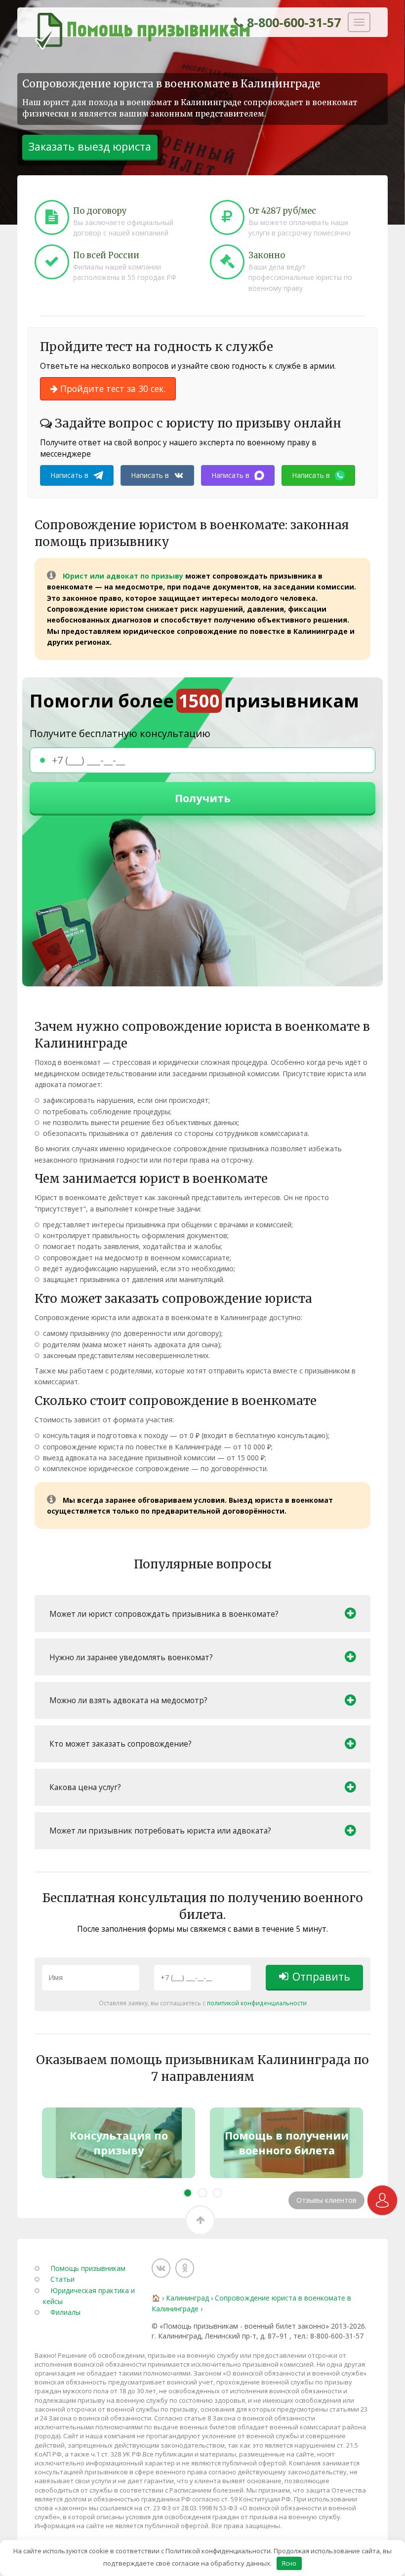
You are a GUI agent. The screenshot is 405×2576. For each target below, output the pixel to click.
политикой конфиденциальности (257, 2003)
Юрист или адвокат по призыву (123, 576)
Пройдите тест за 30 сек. (112, 389)
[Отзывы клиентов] (382, 2200)
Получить (203, 798)
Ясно (289, 2563)
